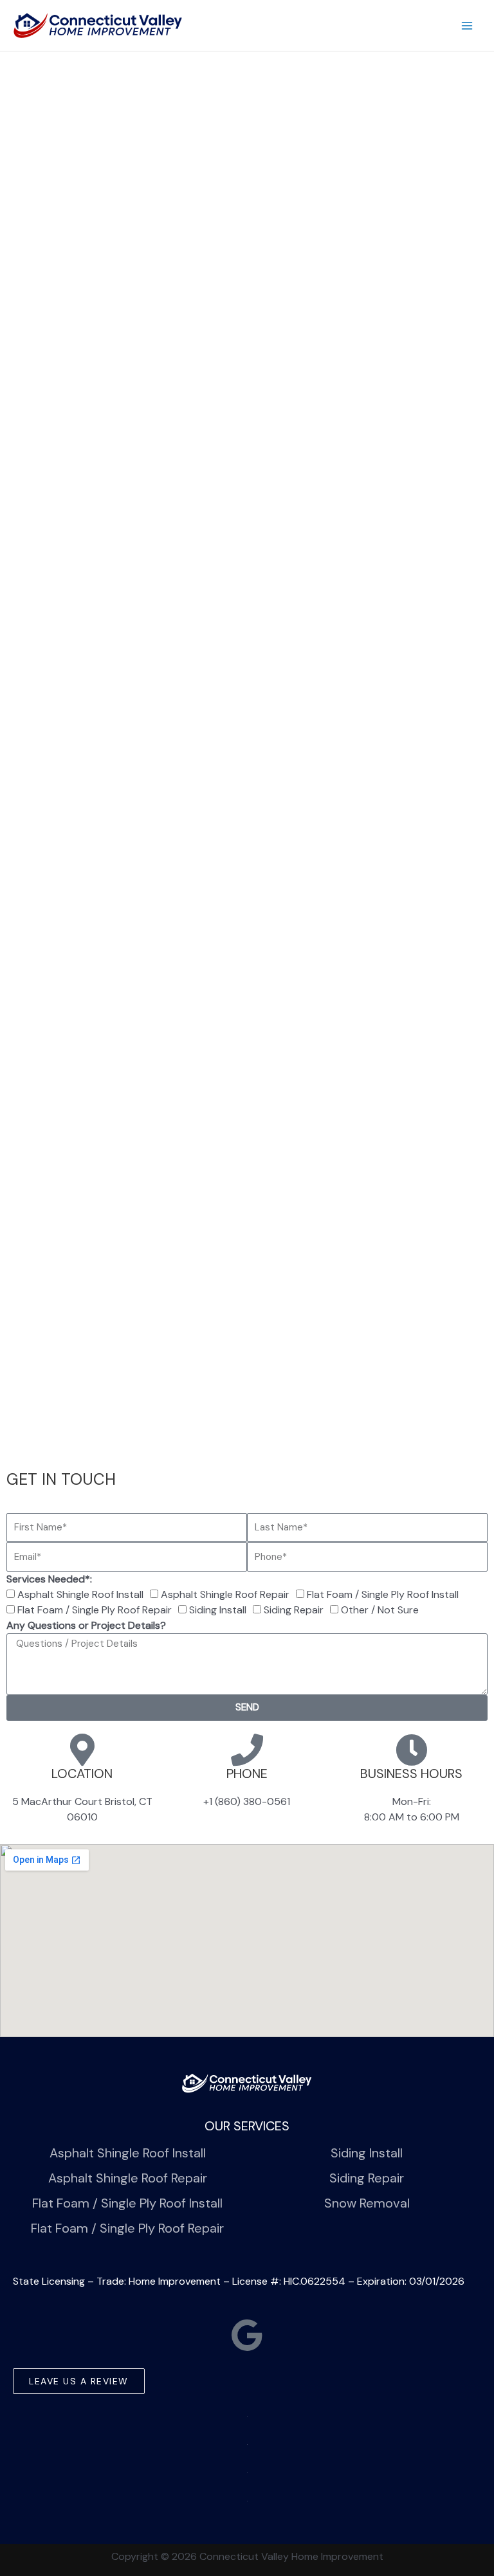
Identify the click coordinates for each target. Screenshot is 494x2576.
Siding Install (218, 1610)
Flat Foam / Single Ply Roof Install (383, 1594)
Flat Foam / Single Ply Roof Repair (95, 1610)
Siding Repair (294, 1610)
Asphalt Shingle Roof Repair (225, 1594)
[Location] (82, 1750)
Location (82, 1773)
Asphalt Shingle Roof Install (80, 1594)
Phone (247, 1773)
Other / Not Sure (380, 1610)
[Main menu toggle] (467, 26)
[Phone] (247, 1750)
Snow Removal (367, 2203)
